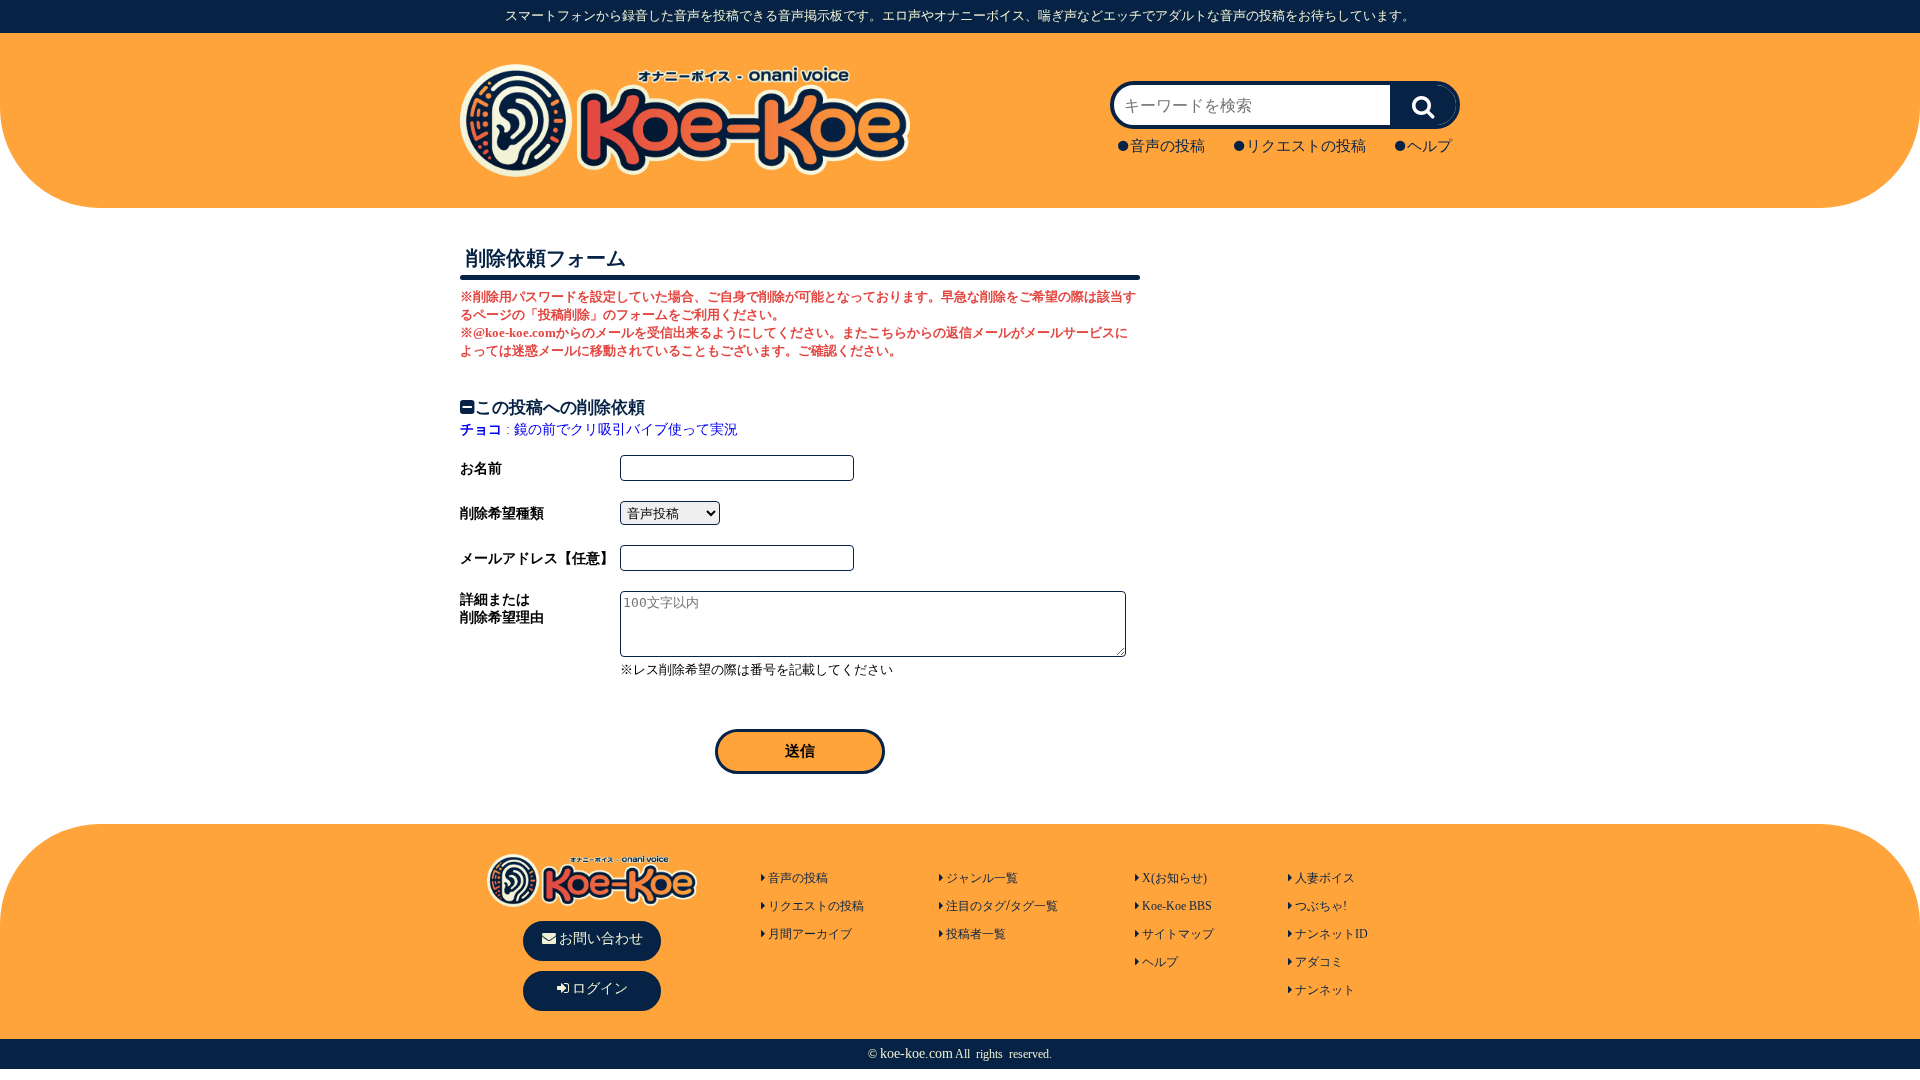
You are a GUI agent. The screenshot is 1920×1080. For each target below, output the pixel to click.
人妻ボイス (1325, 878)
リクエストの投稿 (1306, 146)
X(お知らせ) (1174, 878)
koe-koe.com (916, 1053)
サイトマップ (1178, 934)
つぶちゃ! (1321, 906)
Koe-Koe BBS (1177, 906)
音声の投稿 (1167, 146)
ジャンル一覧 (982, 878)
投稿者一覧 (976, 934)
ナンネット (1325, 990)
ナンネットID (1331, 934)
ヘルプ (1429, 146)
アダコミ (1319, 962)
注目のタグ (976, 906)
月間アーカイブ (810, 934)
